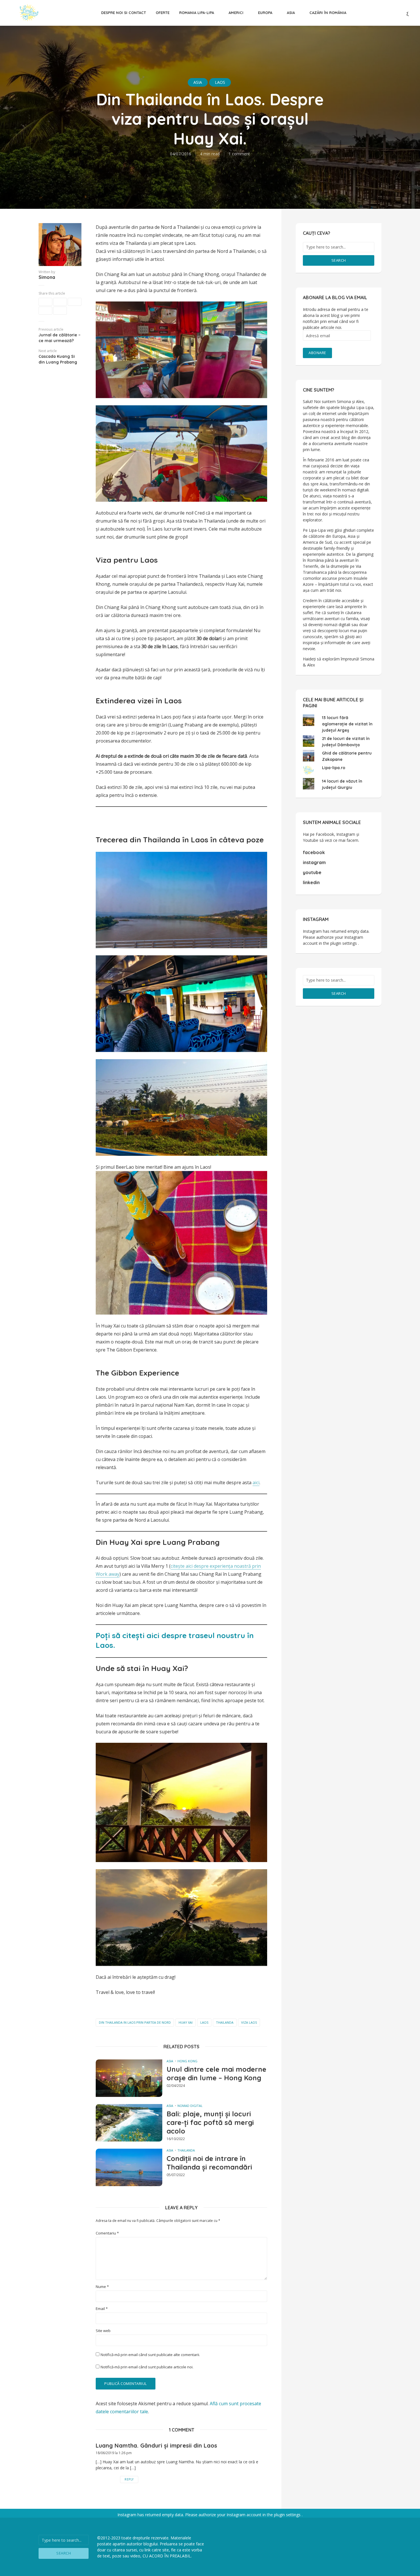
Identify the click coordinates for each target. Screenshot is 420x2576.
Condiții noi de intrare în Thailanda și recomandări (209, 2163)
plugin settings (344, 943)
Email (102, 2309)
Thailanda (225, 2022)
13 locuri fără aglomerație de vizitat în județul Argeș (347, 724)
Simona (47, 277)
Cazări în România (328, 13)
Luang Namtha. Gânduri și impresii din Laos (156, 2445)
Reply (129, 2479)
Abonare (317, 353)
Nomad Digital (190, 2106)
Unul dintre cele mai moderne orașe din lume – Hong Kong (216, 2073)
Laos (220, 82)
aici (256, 1483)
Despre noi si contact (124, 13)
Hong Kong (187, 2061)
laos (204, 2022)
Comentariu (107, 2233)
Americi (236, 13)
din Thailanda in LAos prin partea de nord (135, 2022)
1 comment (239, 154)
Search (339, 260)
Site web (103, 2331)
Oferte (163, 13)
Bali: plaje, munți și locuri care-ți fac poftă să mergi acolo (210, 2122)
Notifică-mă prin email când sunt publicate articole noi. (147, 2367)
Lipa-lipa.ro (334, 768)
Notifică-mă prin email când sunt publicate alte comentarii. (150, 2355)
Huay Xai (186, 2022)
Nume (102, 2287)
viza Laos (249, 2022)
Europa (265, 13)
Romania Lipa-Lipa (197, 13)
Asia (291, 13)
